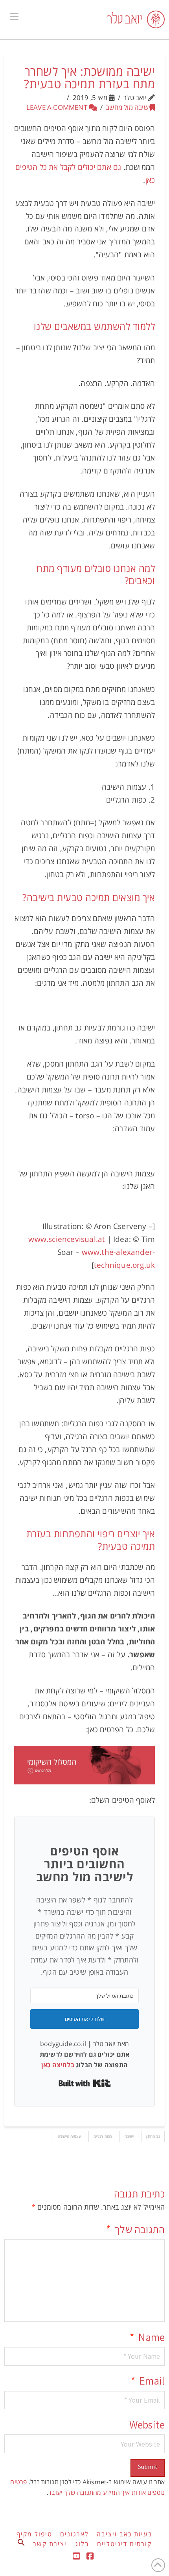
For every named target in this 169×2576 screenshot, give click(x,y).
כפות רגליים (103, 2136)
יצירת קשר (50, 2544)
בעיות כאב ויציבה (125, 2534)
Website (147, 2425)
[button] (14, 16)
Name (147, 2337)
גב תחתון (153, 2136)
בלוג (82, 2544)
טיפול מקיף (34, 2534)
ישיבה (129, 2136)
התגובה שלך (135, 2229)
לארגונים (74, 2534)
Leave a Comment (58, 107)
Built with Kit (85, 2083)
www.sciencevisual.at (67, 1239)
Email (148, 2381)
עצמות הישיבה (69, 2136)
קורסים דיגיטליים (124, 2544)
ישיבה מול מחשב (128, 107)
